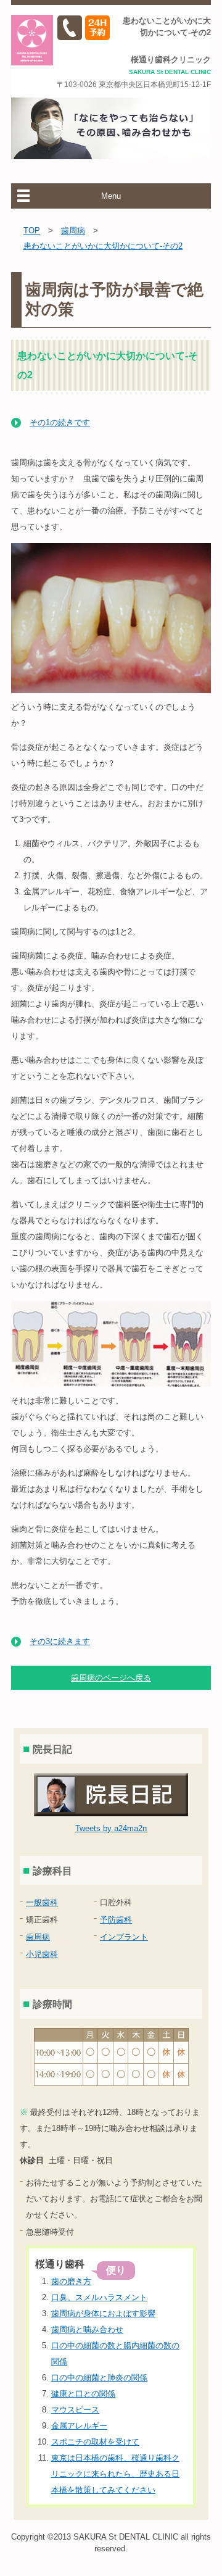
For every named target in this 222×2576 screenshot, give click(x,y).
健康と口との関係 (83, 2394)
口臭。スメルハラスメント (99, 2297)
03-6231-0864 (70, 28)
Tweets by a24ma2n (111, 1828)
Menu (111, 196)
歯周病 (73, 231)
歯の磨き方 (71, 2281)
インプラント (124, 1937)
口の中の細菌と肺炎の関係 (99, 2378)
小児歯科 (42, 1954)
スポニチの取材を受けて (95, 2442)
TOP (32, 231)
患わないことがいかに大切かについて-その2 (103, 246)
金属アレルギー (79, 2426)
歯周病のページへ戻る (111, 1678)
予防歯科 (116, 1920)
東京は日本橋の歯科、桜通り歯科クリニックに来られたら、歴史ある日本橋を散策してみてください (115, 2474)
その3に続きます (60, 1641)
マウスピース (75, 2410)
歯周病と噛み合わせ (87, 2329)
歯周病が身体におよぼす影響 (103, 2313)
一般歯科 (42, 1902)
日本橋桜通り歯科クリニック (32, 40)
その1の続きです (60, 422)
